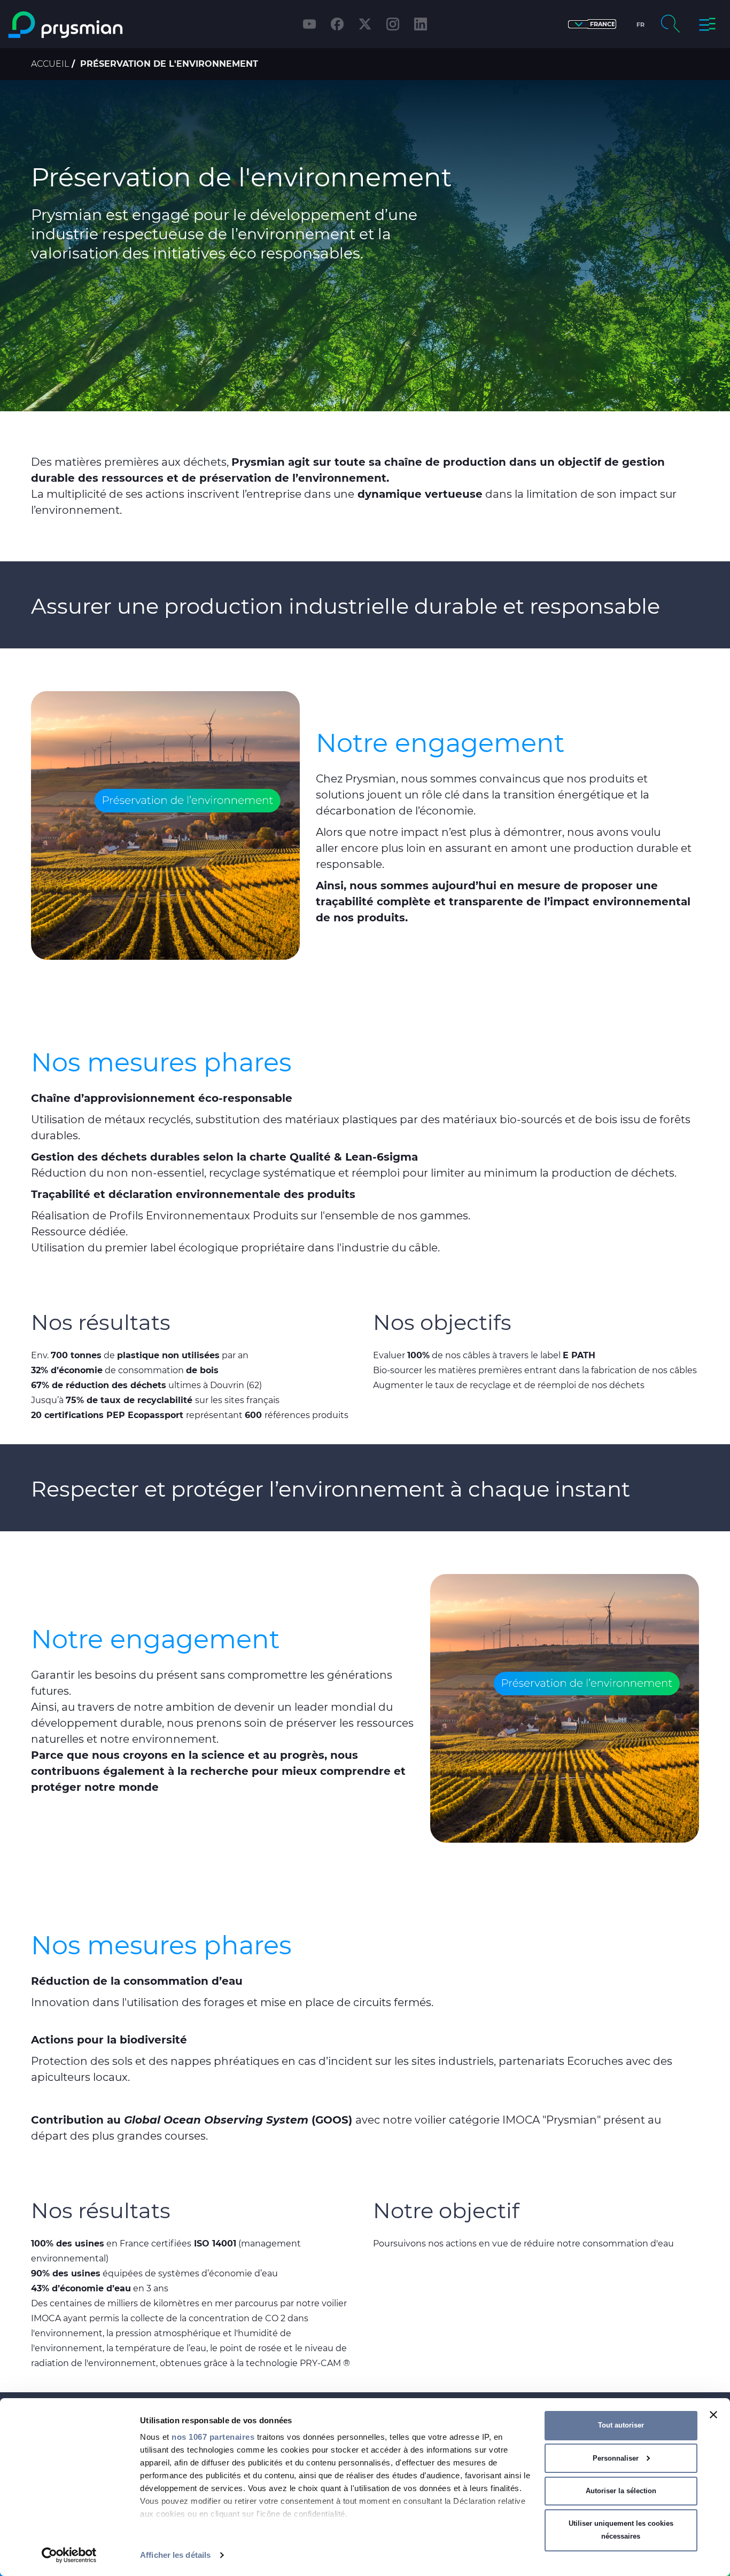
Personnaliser (616, 2458)
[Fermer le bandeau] (713, 2415)
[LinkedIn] (421, 24)
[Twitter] (365, 24)
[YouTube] (309, 24)
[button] (592, 24)
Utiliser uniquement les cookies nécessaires (621, 2530)
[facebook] (337, 24)
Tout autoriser (621, 2425)
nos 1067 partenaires (213, 2437)
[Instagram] (393, 24)
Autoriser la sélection (621, 2491)
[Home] (93, 25)
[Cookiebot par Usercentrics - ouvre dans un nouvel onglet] (69, 2555)
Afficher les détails (175, 2555)
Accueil (50, 64)
